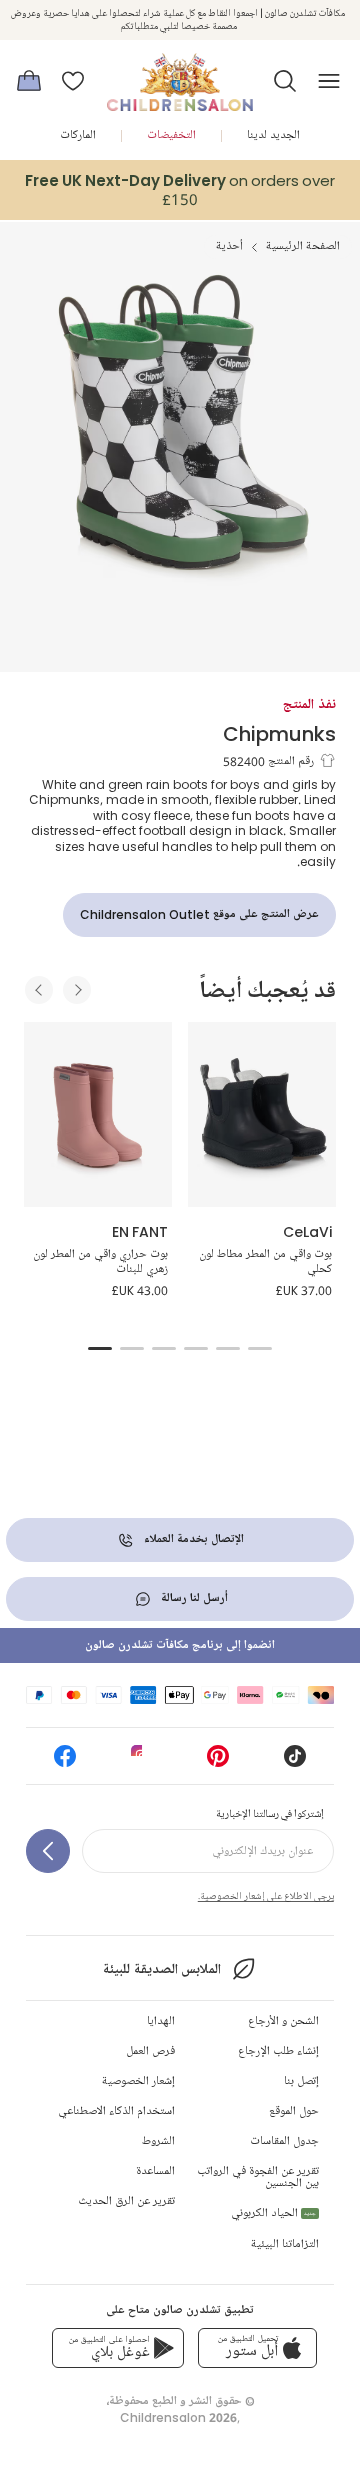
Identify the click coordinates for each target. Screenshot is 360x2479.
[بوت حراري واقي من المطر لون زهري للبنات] (98, 1114)
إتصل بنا (301, 2081)
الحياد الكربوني (273, 2213)
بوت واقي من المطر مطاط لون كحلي (265, 1262)
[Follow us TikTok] (295, 1762)
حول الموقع (294, 2111)
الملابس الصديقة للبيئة (161, 1969)
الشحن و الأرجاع (283, 2021)
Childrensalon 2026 (178, 2417)
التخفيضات (171, 135)
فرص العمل (150, 2051)
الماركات (78, 135)
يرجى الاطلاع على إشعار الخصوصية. (266, 1896)
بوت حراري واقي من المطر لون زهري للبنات (100, 1262)
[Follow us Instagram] (142, 1762)
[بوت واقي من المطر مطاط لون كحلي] (262, 1114)
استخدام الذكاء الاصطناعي (116, 2111)
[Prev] (39, 990)
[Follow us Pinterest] (218, 1762)
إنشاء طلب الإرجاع (278, 2051)
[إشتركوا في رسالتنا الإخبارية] (48, 1851)
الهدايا (161, 2021)
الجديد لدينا (273, 135)
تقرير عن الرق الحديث (126, 2201)
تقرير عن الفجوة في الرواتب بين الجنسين (258, 2177)
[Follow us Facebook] (65, 1762)
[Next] (77, 990)
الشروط (158, 2141)
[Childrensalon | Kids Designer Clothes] (180, 75)
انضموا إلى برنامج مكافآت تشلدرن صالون (180, 1645)
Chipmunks (279, 733)
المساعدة (155, 2171)
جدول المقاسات (284, 2141)
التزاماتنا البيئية (285, 2244)
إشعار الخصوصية (138, 2081)
